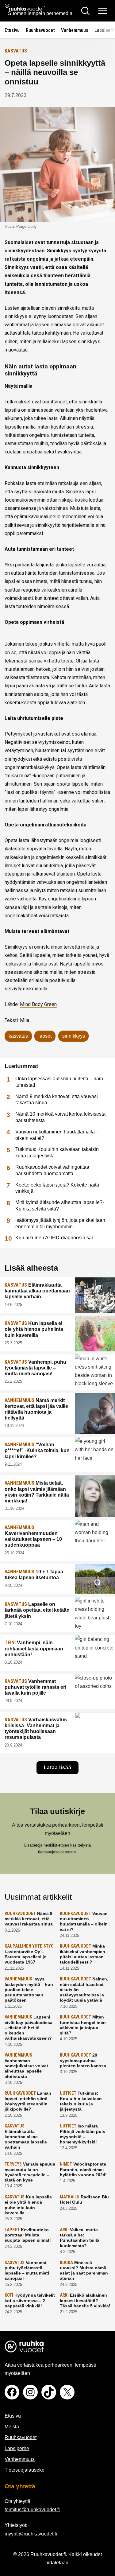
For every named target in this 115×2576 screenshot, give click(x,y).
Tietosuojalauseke (25, 2470)
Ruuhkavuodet (40, 30)
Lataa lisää (58, 1768)
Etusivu (12, 30)
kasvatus (18, 1036)
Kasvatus (16, 51)
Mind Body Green (38, 1004)
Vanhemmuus (75, 30)
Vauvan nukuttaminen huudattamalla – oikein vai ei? (57, 1135)
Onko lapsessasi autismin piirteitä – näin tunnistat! (59, 1082)
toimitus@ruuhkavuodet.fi (32, 2510)
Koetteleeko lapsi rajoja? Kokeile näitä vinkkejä (57, 1188)
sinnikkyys (74, 1036)
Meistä (12, 2427)
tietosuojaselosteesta (57, 1852)
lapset (45, 1036)
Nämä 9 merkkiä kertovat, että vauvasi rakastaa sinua (57, 1100)
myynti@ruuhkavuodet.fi (31, 2534)
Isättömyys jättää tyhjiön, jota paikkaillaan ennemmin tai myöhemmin (60, 1223)
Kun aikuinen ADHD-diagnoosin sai (54, 1238)
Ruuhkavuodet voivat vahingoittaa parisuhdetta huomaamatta (52, 1170)
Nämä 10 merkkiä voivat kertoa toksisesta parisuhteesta (60, 1117)
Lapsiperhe (17, 2448)
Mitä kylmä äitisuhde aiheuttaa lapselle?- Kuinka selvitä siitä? (60, 1206)
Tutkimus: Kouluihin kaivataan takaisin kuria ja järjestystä (57, 1152)
